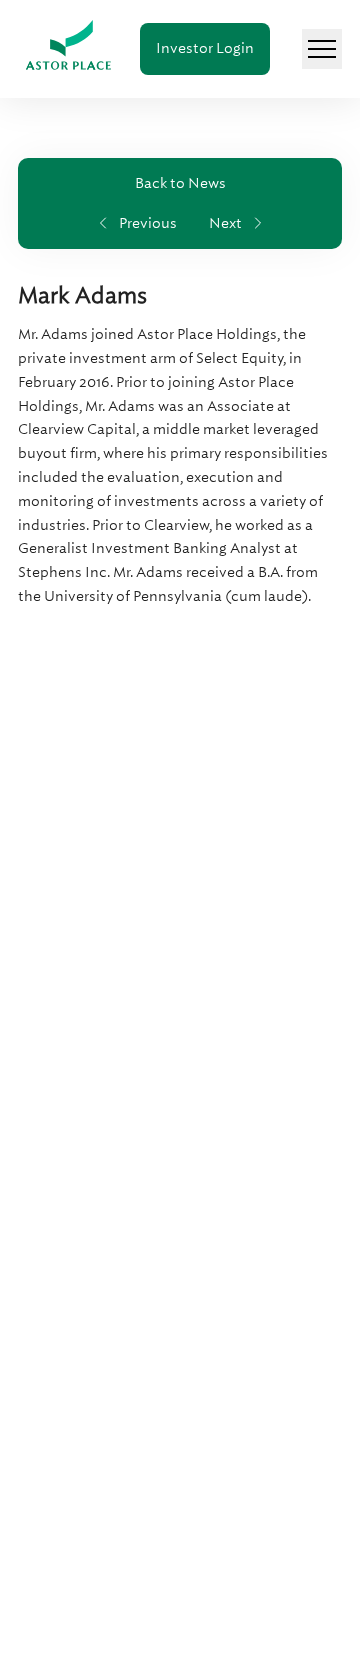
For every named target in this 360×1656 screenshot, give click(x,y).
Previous (148, 223)
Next (225, 223)
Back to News (180, 183)
